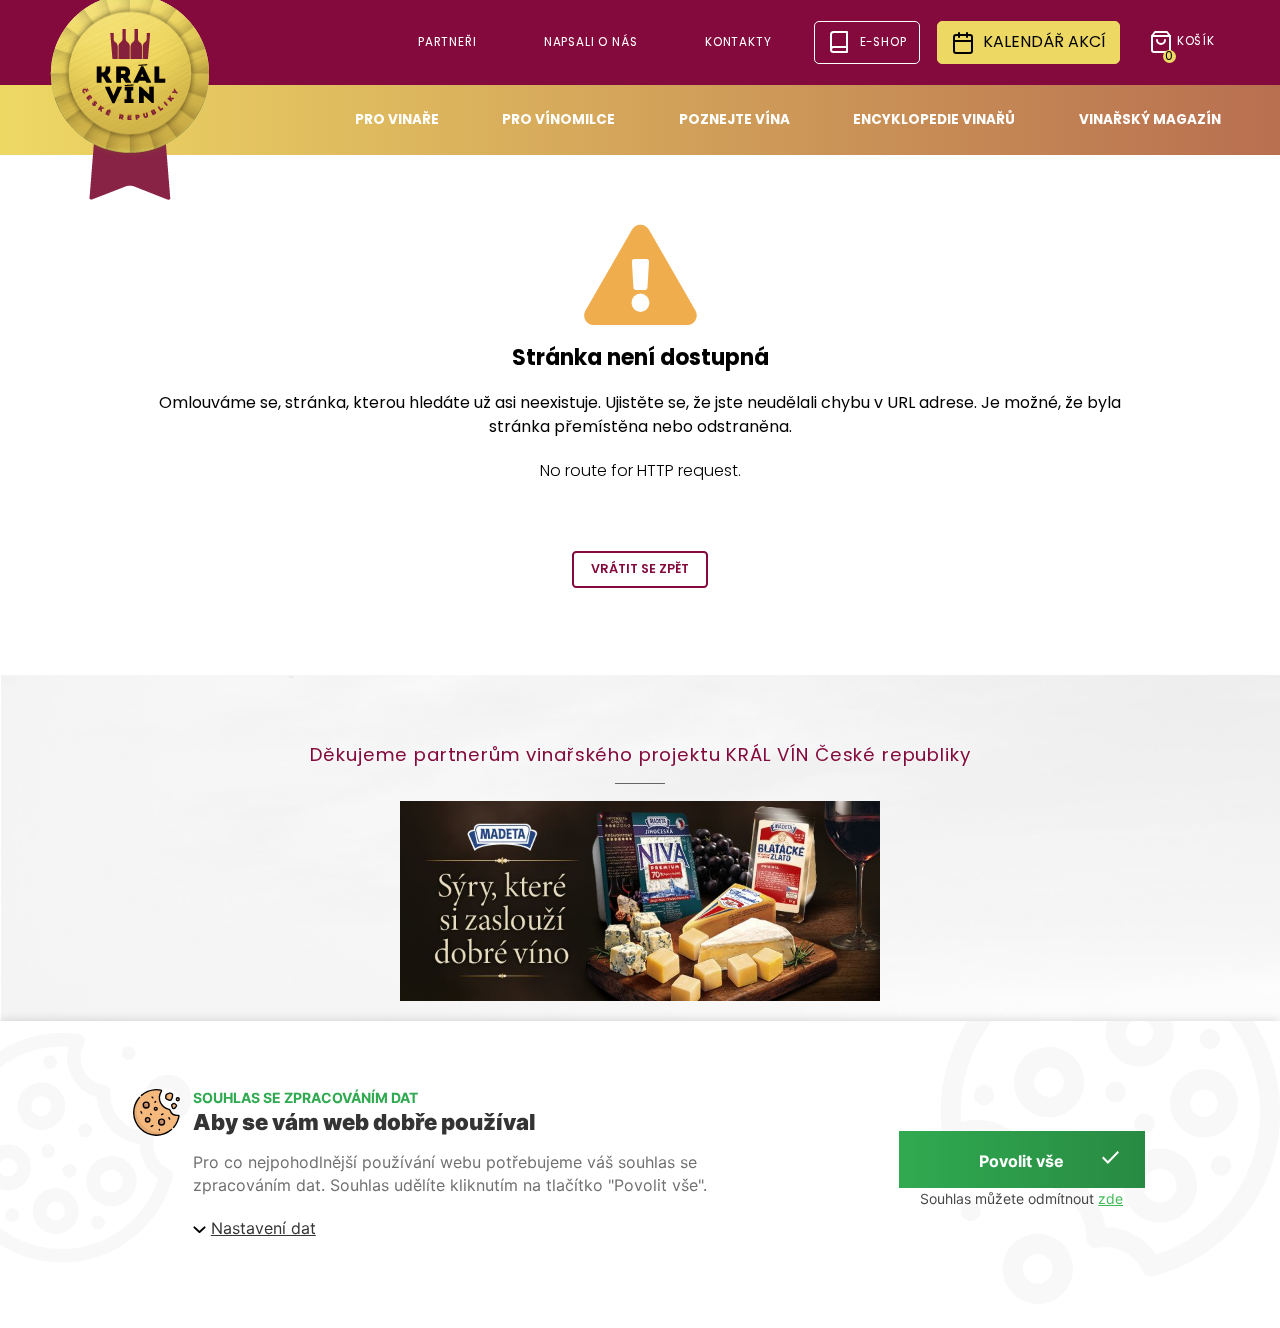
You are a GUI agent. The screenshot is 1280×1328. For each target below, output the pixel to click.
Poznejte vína (734, 119)
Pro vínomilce (558, 119)
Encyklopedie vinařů (934, 119)
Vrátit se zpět (640, 568)
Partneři (447, 42)
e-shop (883, 42)
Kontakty (738, 42)
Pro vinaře (397, 119)
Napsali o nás (591, 42)
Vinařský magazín (1150, 119)
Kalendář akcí (1044, 41)
